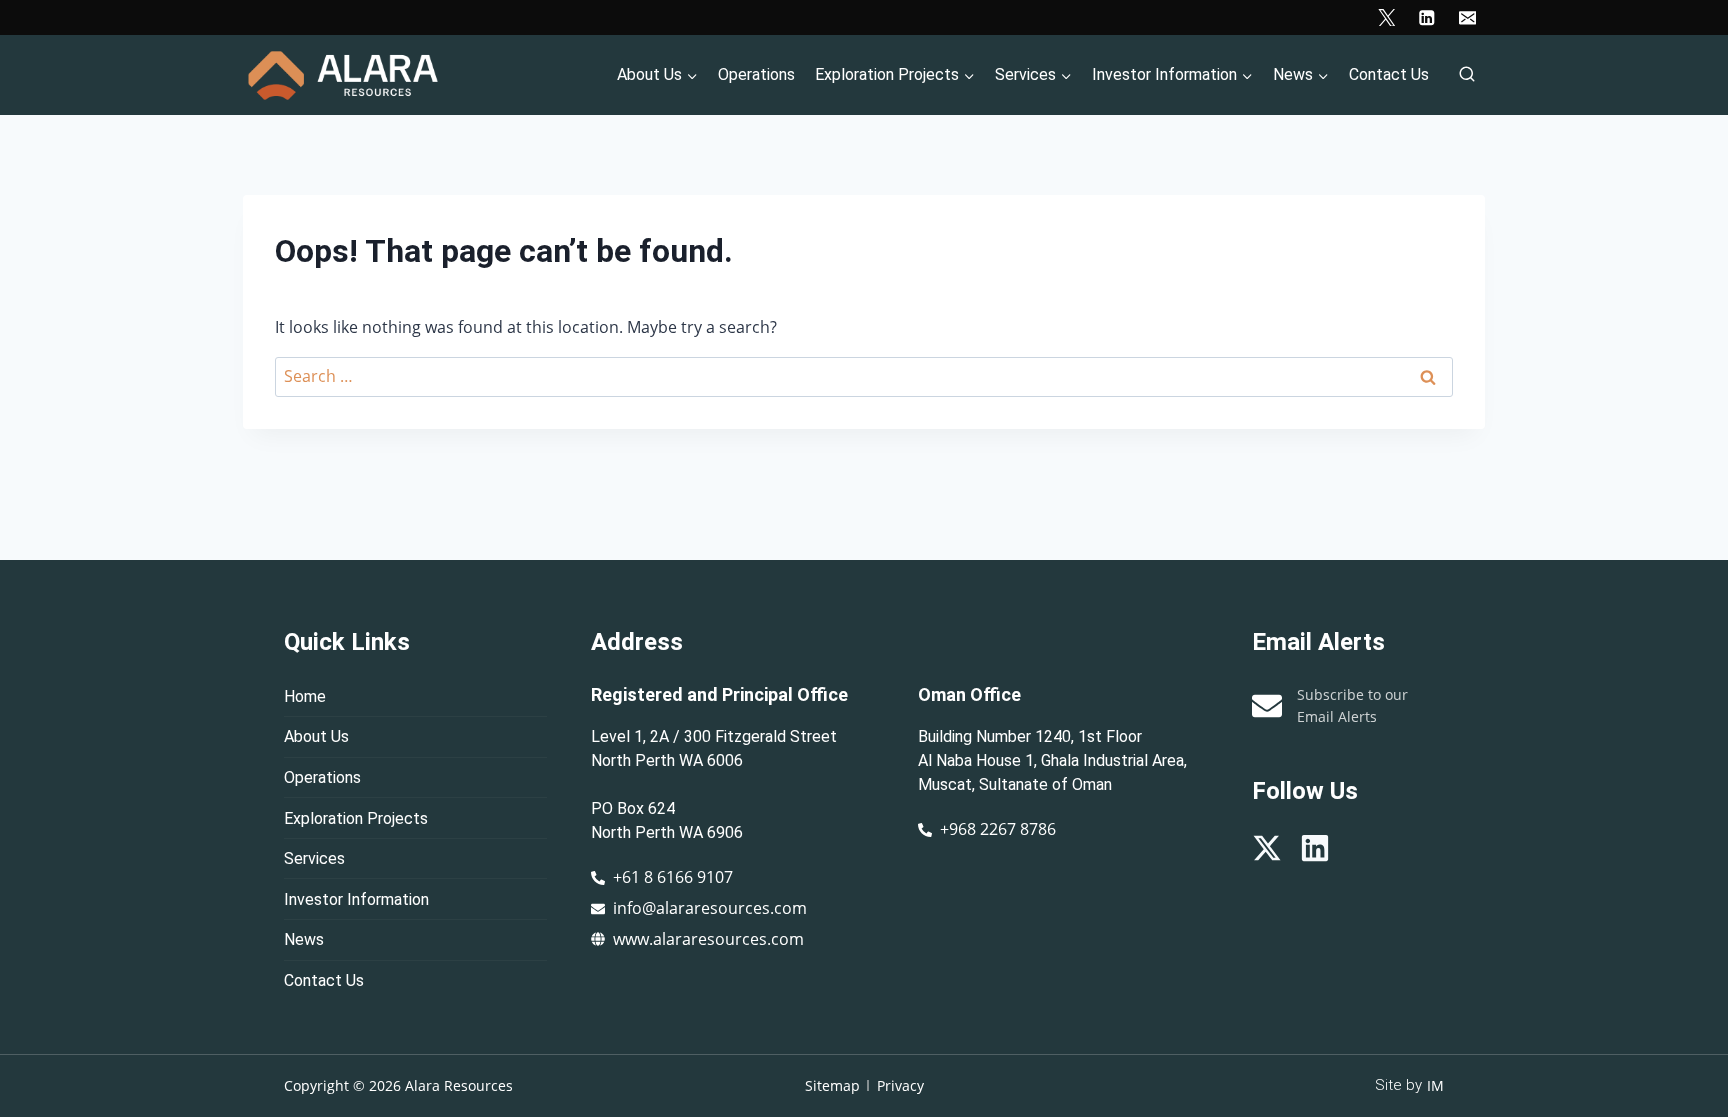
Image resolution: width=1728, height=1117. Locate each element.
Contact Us (1389, 74)
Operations (756, 74)
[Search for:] (864, 376)
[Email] (1467, 17)
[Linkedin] (1426, 17)
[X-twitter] (1267, 848)
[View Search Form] (1467, 75)
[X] (1386, 17)
